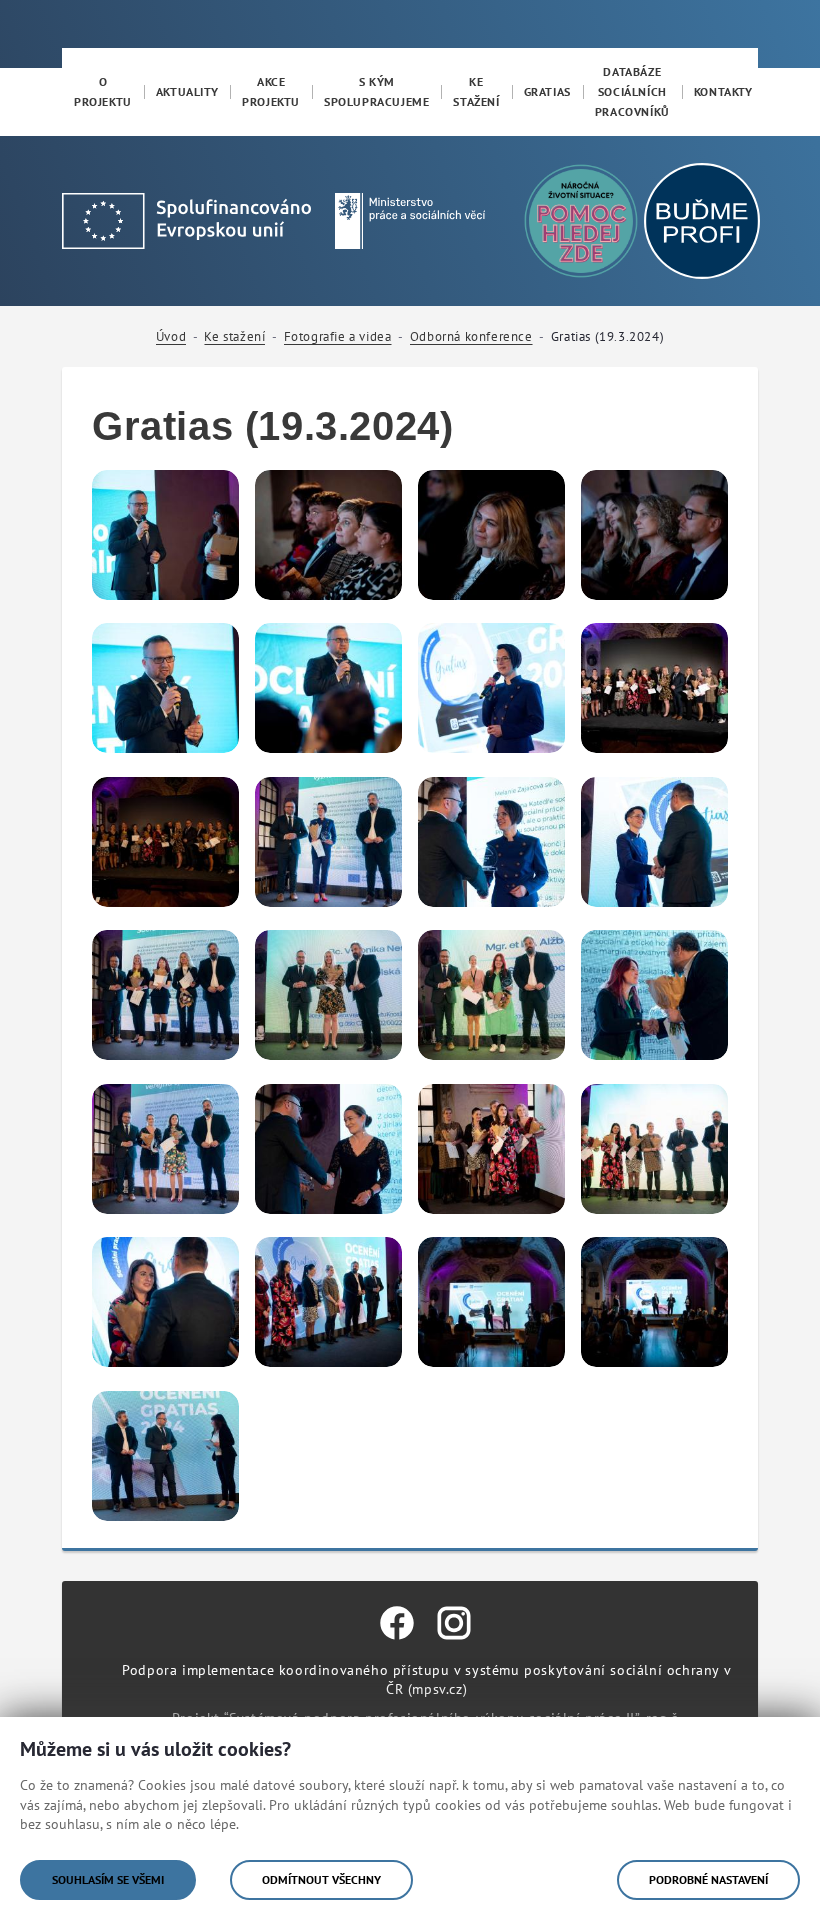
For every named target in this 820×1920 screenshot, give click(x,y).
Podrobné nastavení (708, 1879)
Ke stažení (234, 336)
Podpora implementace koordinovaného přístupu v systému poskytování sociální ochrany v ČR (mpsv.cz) (426, 1679)
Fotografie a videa (338, 336)
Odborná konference (471, 336)
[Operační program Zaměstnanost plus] (186, 219)
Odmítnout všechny (321, 1879)
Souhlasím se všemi (108, 1879)
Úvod (171, 336)
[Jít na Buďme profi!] (581, 221)
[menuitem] (103, 92)
